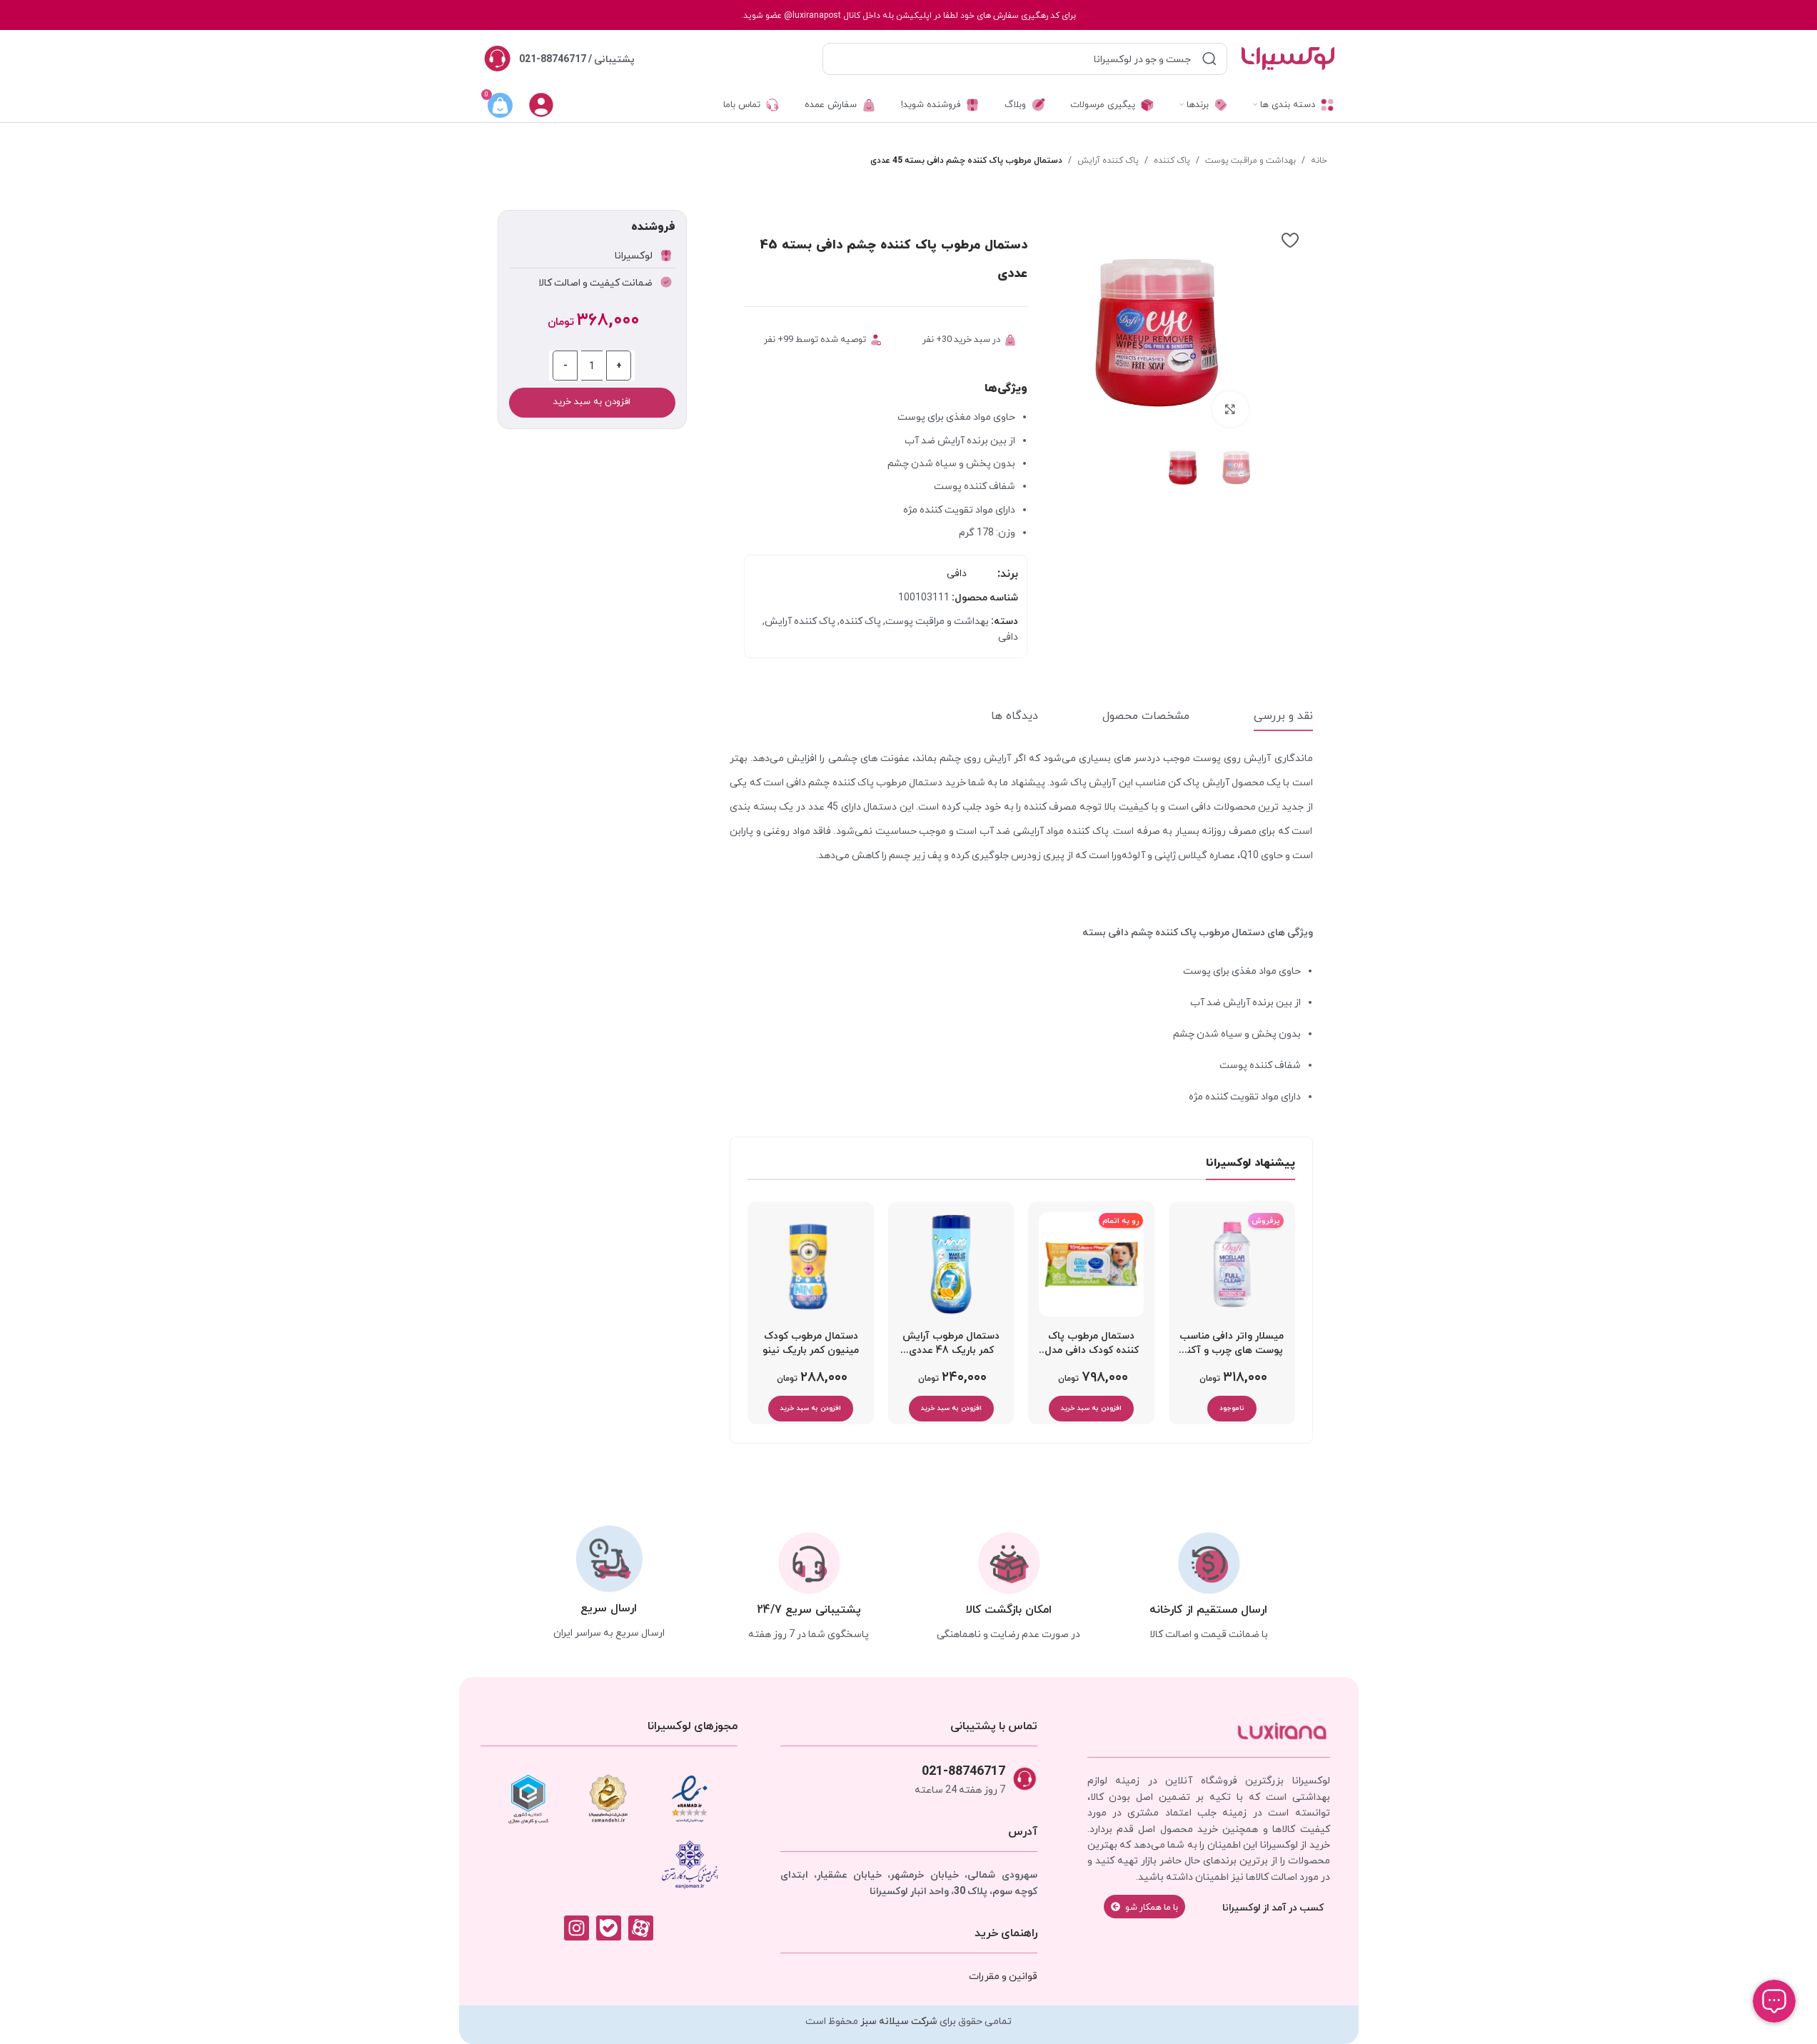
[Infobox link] (559, 59)
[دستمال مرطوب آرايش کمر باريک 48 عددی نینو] (951, 1265)
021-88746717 (963, 1770)
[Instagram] (577, 1928)
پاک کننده (1172, 160)
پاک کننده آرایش (1108, 160)
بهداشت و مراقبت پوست (1250, 160)
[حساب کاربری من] (541, 105)
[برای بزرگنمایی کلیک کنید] (1230, 409)
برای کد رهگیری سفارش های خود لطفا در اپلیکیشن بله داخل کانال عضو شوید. (908, 15)
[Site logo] (1288, 58)
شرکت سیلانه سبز (899, 2020)
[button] (1091, 1409)
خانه (1319, 160)
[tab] (1283, 716)
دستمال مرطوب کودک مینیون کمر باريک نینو (811, 1343)
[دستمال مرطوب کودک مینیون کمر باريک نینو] (811, 1265)
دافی (957, 573)
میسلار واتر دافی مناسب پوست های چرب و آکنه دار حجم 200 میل (1232, 1346)
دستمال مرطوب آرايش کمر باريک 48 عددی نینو (951, 1346)
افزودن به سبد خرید (592, 402)
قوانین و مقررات (1003, 1975)
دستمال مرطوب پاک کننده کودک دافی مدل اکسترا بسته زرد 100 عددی (1092, 1346)
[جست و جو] (1209, 59)
